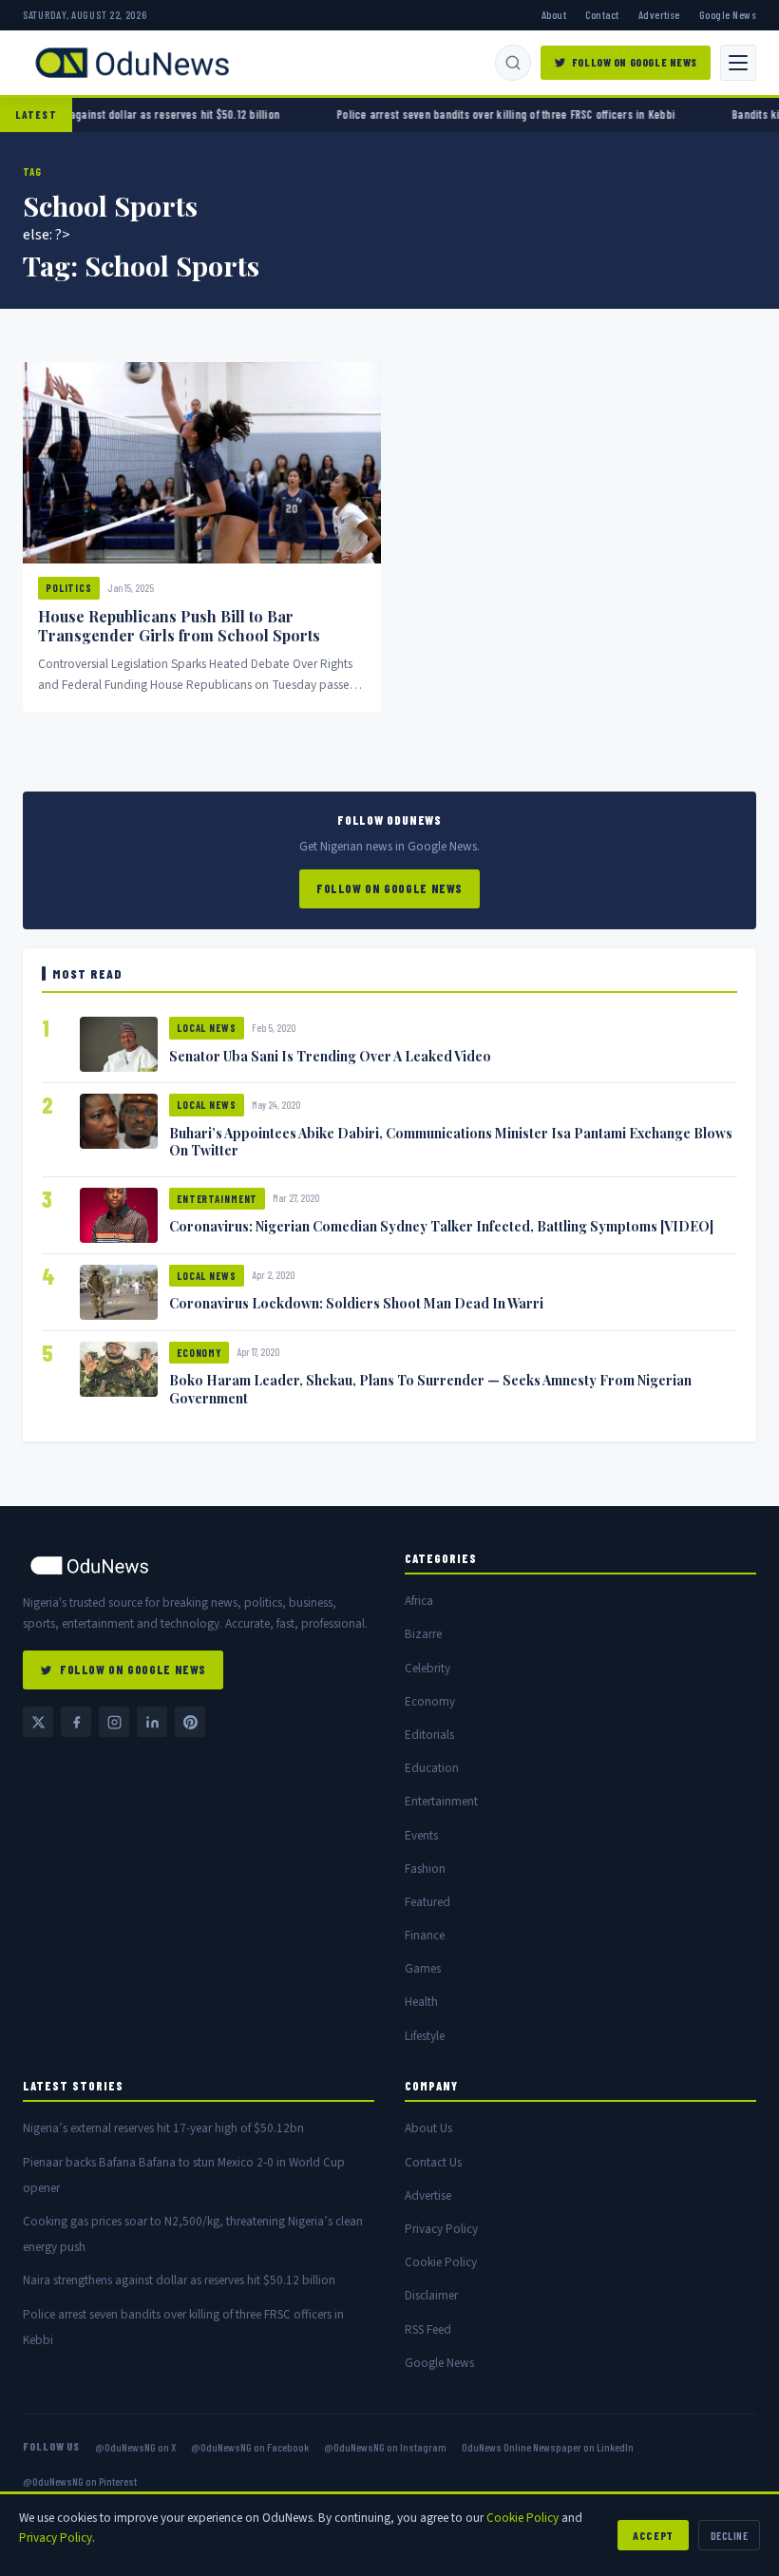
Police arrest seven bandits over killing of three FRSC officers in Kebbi (448, 114)
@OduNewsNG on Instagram (385, 2447)
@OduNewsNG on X (135, 2447)
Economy (199, 1353)
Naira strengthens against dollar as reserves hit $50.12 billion (179, 2280)
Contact (602, 14)
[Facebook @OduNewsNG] (76, 1722)
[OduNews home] (199, 1565)
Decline (729, 2535)
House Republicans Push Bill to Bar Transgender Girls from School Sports (179, 626)
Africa (419, 1601)
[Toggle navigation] (738, 63)
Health (421, 2002)
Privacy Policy (441, 2229)
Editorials (429, 1735)
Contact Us (433, 2162)
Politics (69, 588)
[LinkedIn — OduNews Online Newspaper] (152, 1722)
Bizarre (423, 1634)
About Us (428, 2128)
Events (421, 1835)
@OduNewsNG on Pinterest (80, 2481)
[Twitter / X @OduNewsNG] (38, 1722)
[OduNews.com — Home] (132, 63)
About (554, 14)
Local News (207, 1028)
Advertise (659, 14)
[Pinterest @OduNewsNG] (190, 1722)
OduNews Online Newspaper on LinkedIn (548, 2447)
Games (423, 1968)
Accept (653, 2535)
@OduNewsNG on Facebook (250, 2447)
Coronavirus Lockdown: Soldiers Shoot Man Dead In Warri (356, 1303)
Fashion (425, 1869)
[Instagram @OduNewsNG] (114, 1722)
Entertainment (217, 1199)
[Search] (513, 63)
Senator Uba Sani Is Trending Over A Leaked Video (330, 1056)
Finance (425, 1935)
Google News (728, 14)
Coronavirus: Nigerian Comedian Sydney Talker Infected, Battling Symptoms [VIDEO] (441, 1226)
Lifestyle (425, 2036)
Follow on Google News (635, 62)
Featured (427, 1902)
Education (432, 1768)
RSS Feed (428, 2329)
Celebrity (427, 1668)
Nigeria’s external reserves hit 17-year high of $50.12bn (163, 2128)
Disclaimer (431, 2295)
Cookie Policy (441, 2262)
